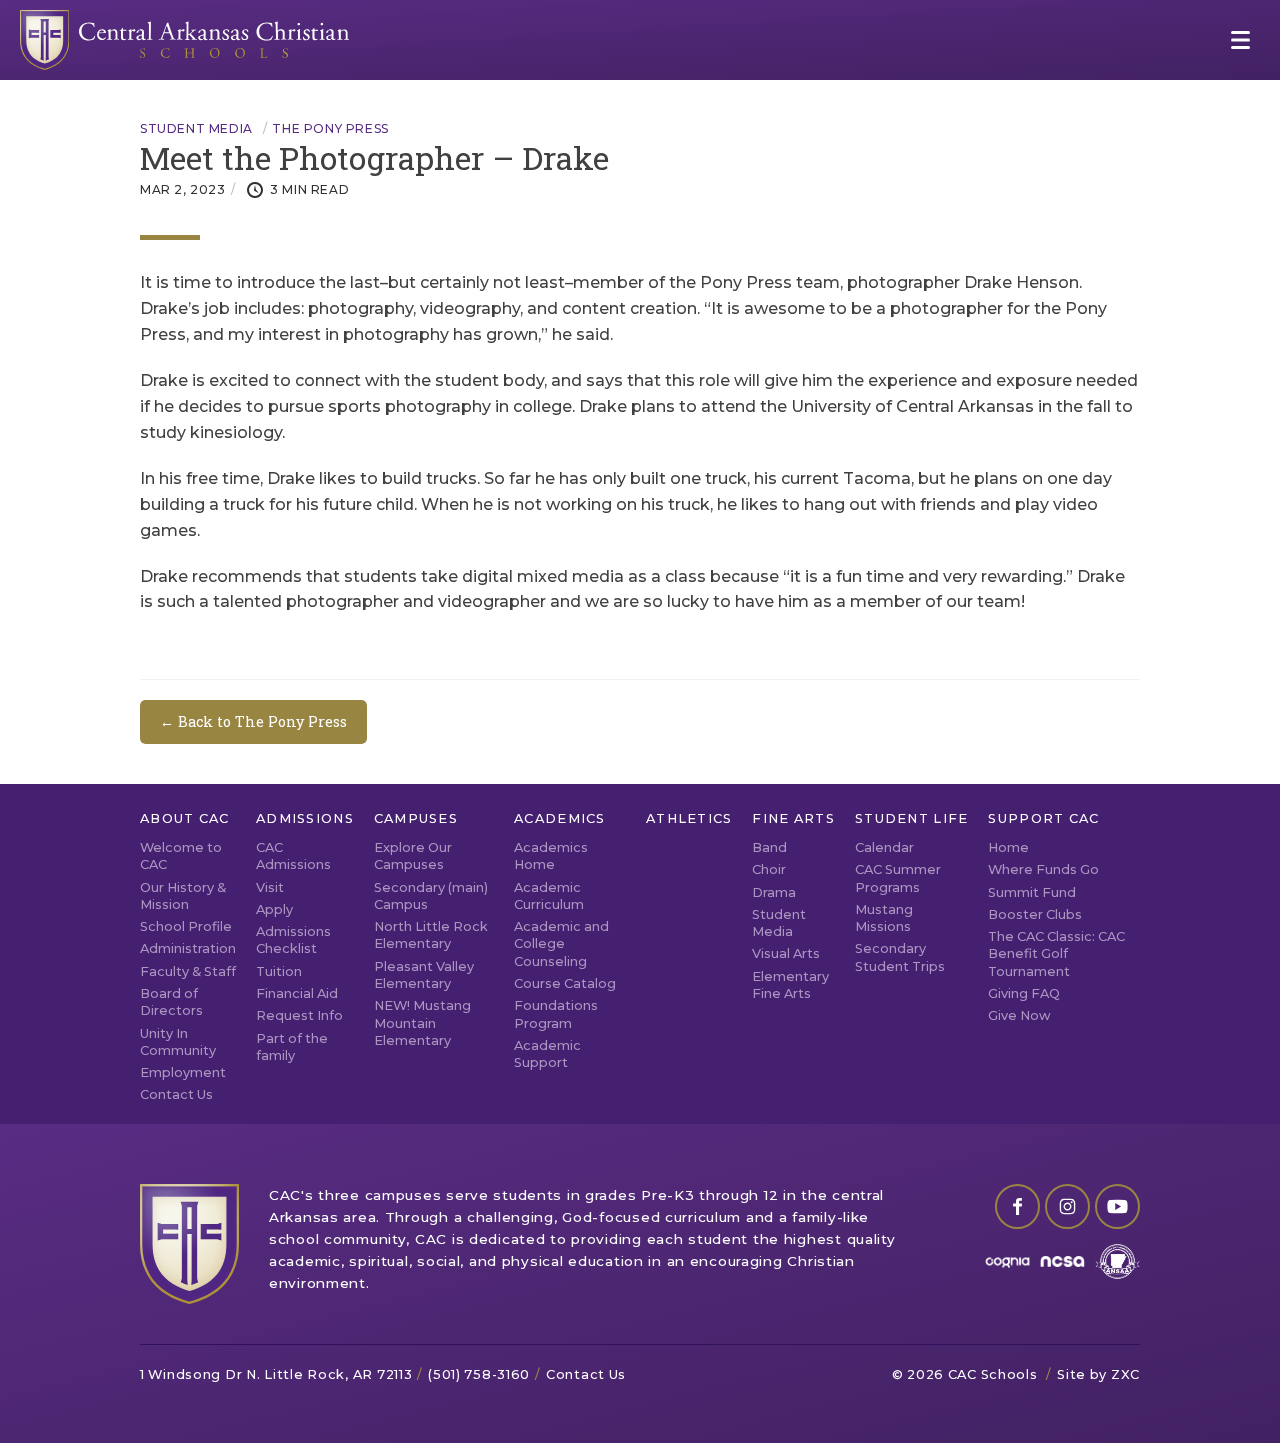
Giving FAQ (1024, 993)
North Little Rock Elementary (431, 935)
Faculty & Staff (188, 971)
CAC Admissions (293, 856)
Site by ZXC (1098, 1374)
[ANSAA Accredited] (1117, 1261)
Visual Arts (786, 953)
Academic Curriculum (549, 896)
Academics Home (551, 856)
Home (1008, 847)
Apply (274, 909)
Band (769, 847)
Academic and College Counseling (561, 944)
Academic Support (547, 1054)
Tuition (279, 971)
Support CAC (1043, 818)
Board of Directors (171, 1002)
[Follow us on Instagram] (1067, 1206)
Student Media (196, 129)
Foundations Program (556, 1014)
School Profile (186, 926)
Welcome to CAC (181, 856)
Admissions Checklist (293, 940)
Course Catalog (565, 983)
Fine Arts (793, 818)
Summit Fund (1032, 892)
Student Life (911, 818)
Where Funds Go (1043, 869)
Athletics (689, 818)
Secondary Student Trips (900, 957)
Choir (769, 869)
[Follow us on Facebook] (1017, 1206)
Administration (188, 948)
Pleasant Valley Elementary (424, 975)
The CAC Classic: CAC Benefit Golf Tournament (1056, 954)
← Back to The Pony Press (253, 721)
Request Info (299, 1015)
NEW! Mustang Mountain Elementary (422, 1023)
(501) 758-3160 (479, 1374)
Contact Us (176, 1094)
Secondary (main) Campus (431, 896)
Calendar (884, 847)
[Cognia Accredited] (1007, 1261)
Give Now (1019, 1015)
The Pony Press (330, 129)
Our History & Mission (183, 896)
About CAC (185, 818)
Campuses (416, 818)
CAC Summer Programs (898, 878)
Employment (183, 1072)
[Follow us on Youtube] (1117, 1206)
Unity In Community (178, 1042)
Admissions (305, 818)
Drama (774, 892)
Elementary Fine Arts (790, 985)
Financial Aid (297, 993)
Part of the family (292, 1047)
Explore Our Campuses (413, 856)
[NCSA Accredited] (1062, 1261)
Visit (270, 887)
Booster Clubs (1035, 914)
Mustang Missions (884, 918)
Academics (560, 818)
